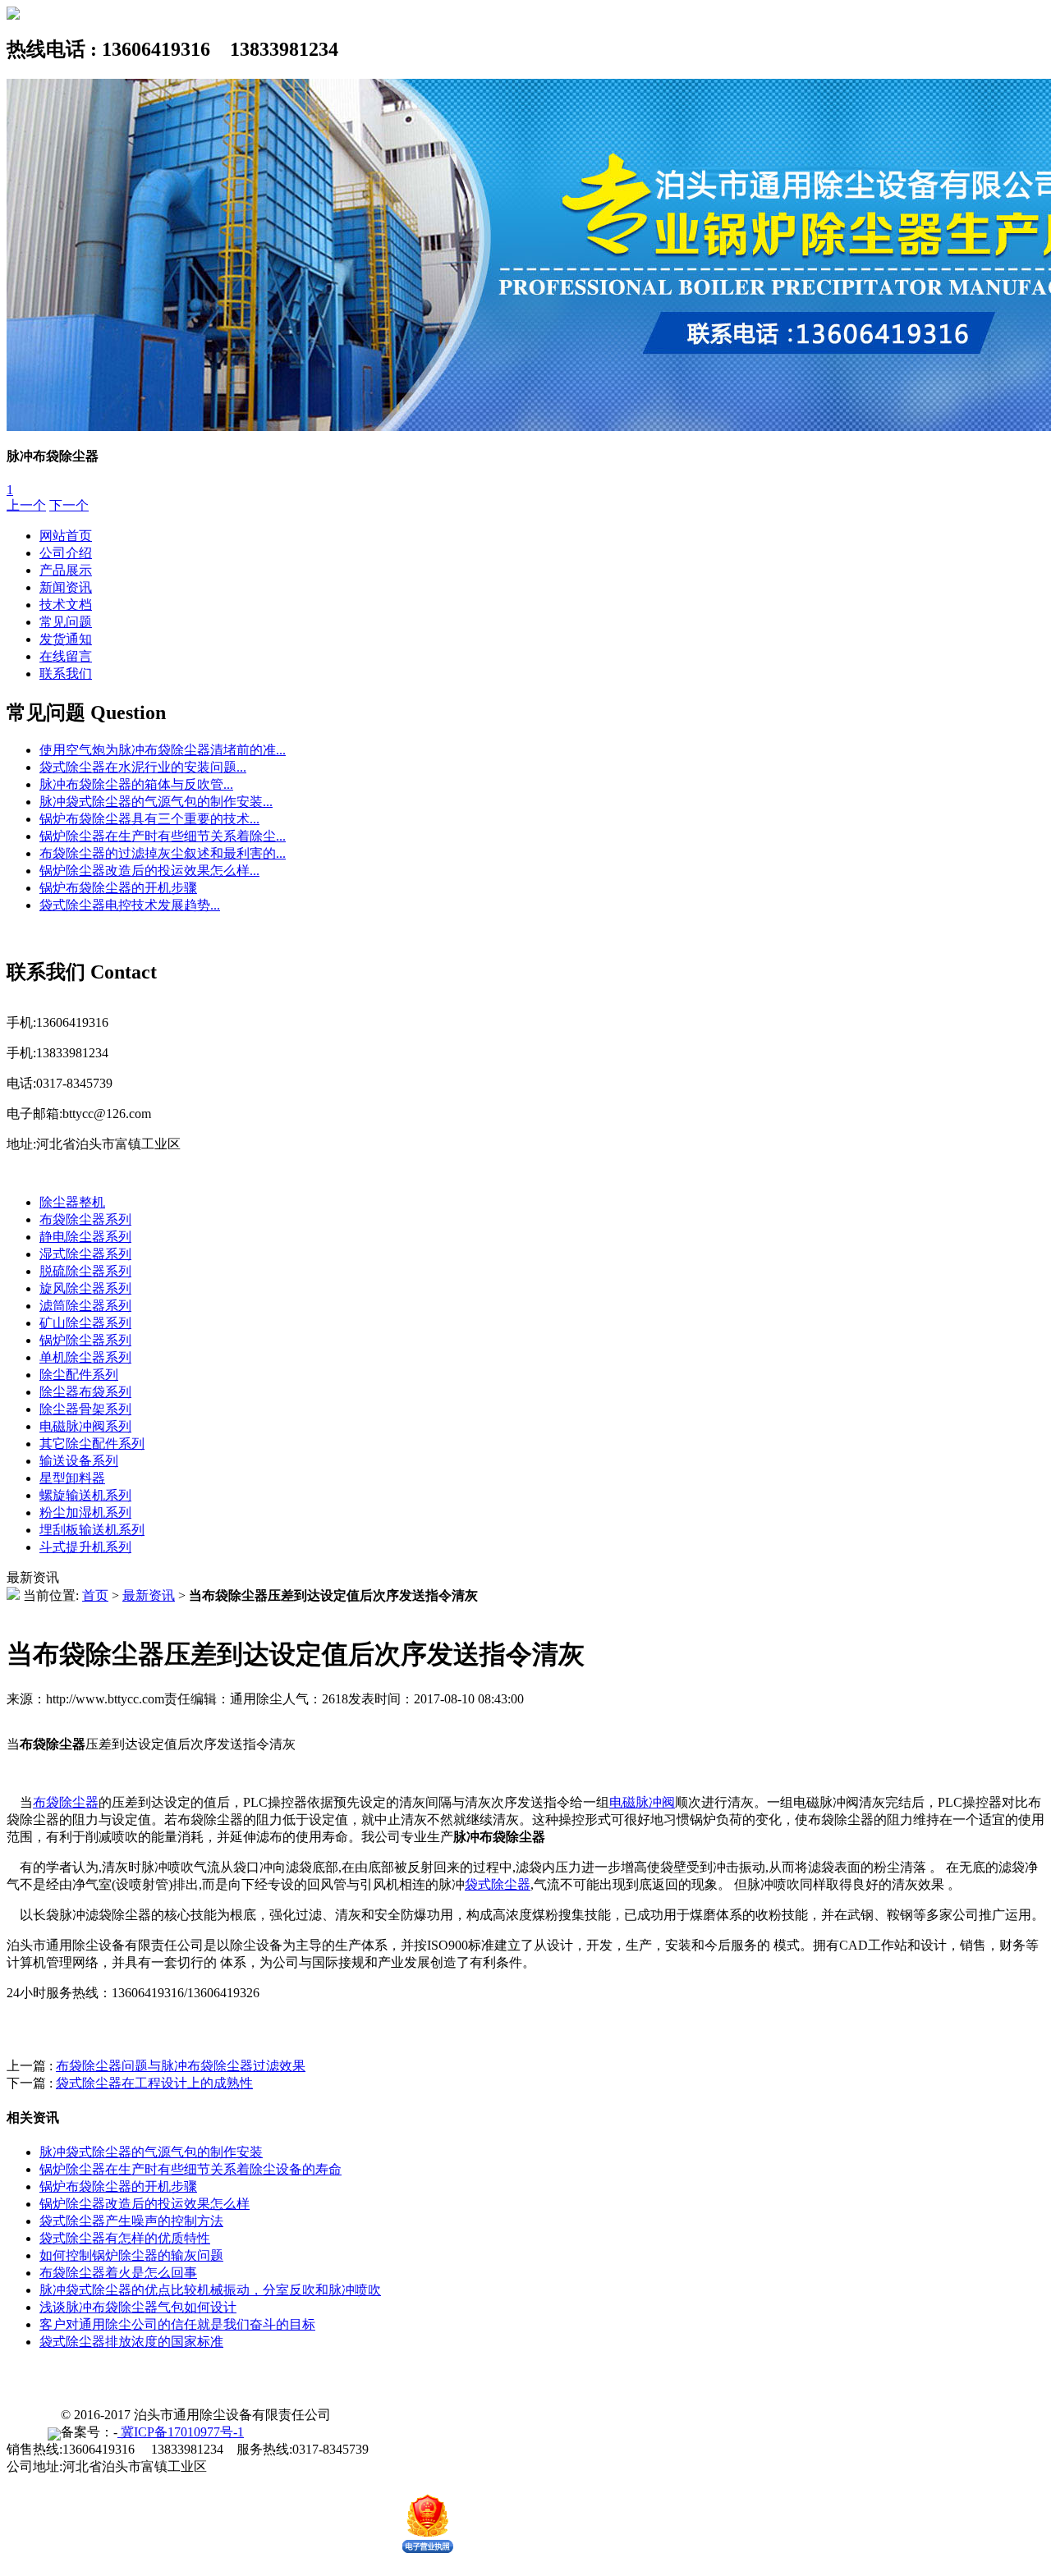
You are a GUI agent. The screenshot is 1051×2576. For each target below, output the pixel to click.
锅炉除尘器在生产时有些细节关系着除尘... (163, 836)
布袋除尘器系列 (85, 1219)
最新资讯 (149, 1595)
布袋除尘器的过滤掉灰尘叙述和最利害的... (163, 853)
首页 (95, 1595)
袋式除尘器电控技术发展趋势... (130, 905)
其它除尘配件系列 (92, 1444)
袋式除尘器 (498, 1884)
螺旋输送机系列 (85, 1495)
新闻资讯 (66, 587)
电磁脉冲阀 (642, 1802)
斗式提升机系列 (85, 1547)
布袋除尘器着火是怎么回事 (118, 2273)
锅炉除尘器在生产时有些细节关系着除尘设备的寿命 (190, 2169)
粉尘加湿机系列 (85, 1513)
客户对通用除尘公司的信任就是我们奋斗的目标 (177, 2324)
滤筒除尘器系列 (85, 1306)
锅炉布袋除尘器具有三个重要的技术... (149, 819)
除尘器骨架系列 (85, 1409)
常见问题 (66, 622)
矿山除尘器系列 (85, 1323)
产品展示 (66, 570)
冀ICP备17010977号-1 (181, 2432)
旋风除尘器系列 (85, 1288)
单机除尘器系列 (85, 1357)
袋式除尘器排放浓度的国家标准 (131, 2342)
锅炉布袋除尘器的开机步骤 (118, 888)
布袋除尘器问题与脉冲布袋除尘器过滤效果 (181, 2066)
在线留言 (66, 656)
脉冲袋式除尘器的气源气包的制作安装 (151, 2152)
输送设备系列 (79, 1461)
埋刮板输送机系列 (92, 1530)
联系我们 (66, 674)
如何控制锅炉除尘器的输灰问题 (131, 2255)
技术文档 (66, 605)
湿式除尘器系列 (85, 1254)
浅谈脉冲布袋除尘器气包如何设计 (138, 2307)
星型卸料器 (72, 1478)
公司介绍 (66, 553)
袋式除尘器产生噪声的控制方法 (131, 2221)
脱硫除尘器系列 (85, 1271)
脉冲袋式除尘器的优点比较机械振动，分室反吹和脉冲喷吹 (210, 2290)
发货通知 (66, 639)
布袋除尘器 (66, 1802)
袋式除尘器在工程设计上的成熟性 (154, 2083)
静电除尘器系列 (85, 1237)
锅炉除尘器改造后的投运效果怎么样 (145, 2204)
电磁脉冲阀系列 (85, 1426)
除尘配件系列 (79, 1375)
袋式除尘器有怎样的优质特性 (125, 2238)
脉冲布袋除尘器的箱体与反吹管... (136, 784)
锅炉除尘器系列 (85, 1340)
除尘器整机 (72, 1202)
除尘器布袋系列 (85, 1392)
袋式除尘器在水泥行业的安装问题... (143, 767)
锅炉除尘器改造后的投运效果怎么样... (149, 871)
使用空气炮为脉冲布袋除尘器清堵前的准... (163, 750)
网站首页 (66, 536)
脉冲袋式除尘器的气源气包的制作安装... (156, 802)
